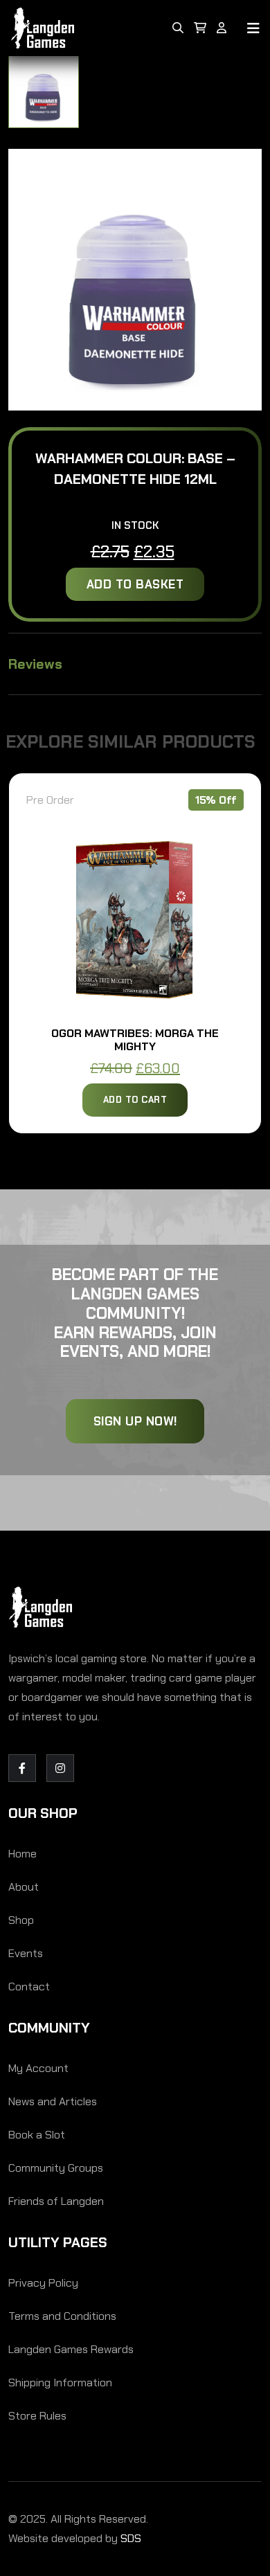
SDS (131, 2538)
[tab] (44, 92)
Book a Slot (37, 2135)
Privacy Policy (43, 2283)
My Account (38, 2068)
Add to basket (135, 584)
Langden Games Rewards (71, 2349)
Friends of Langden (56, 2201)
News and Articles (53, 2101)
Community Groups (56, 2168)
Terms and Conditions (62, 2316)
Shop (21, 1920)
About (24, 1887)
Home (22, 1854)
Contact (29, 1987)
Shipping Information (60, 2383)
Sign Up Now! (135, 1421)
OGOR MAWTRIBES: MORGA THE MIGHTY (135, 1040)
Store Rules (37, 2416)
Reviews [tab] (35, 664)
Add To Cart (135, 1100)
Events (26, 1953)
